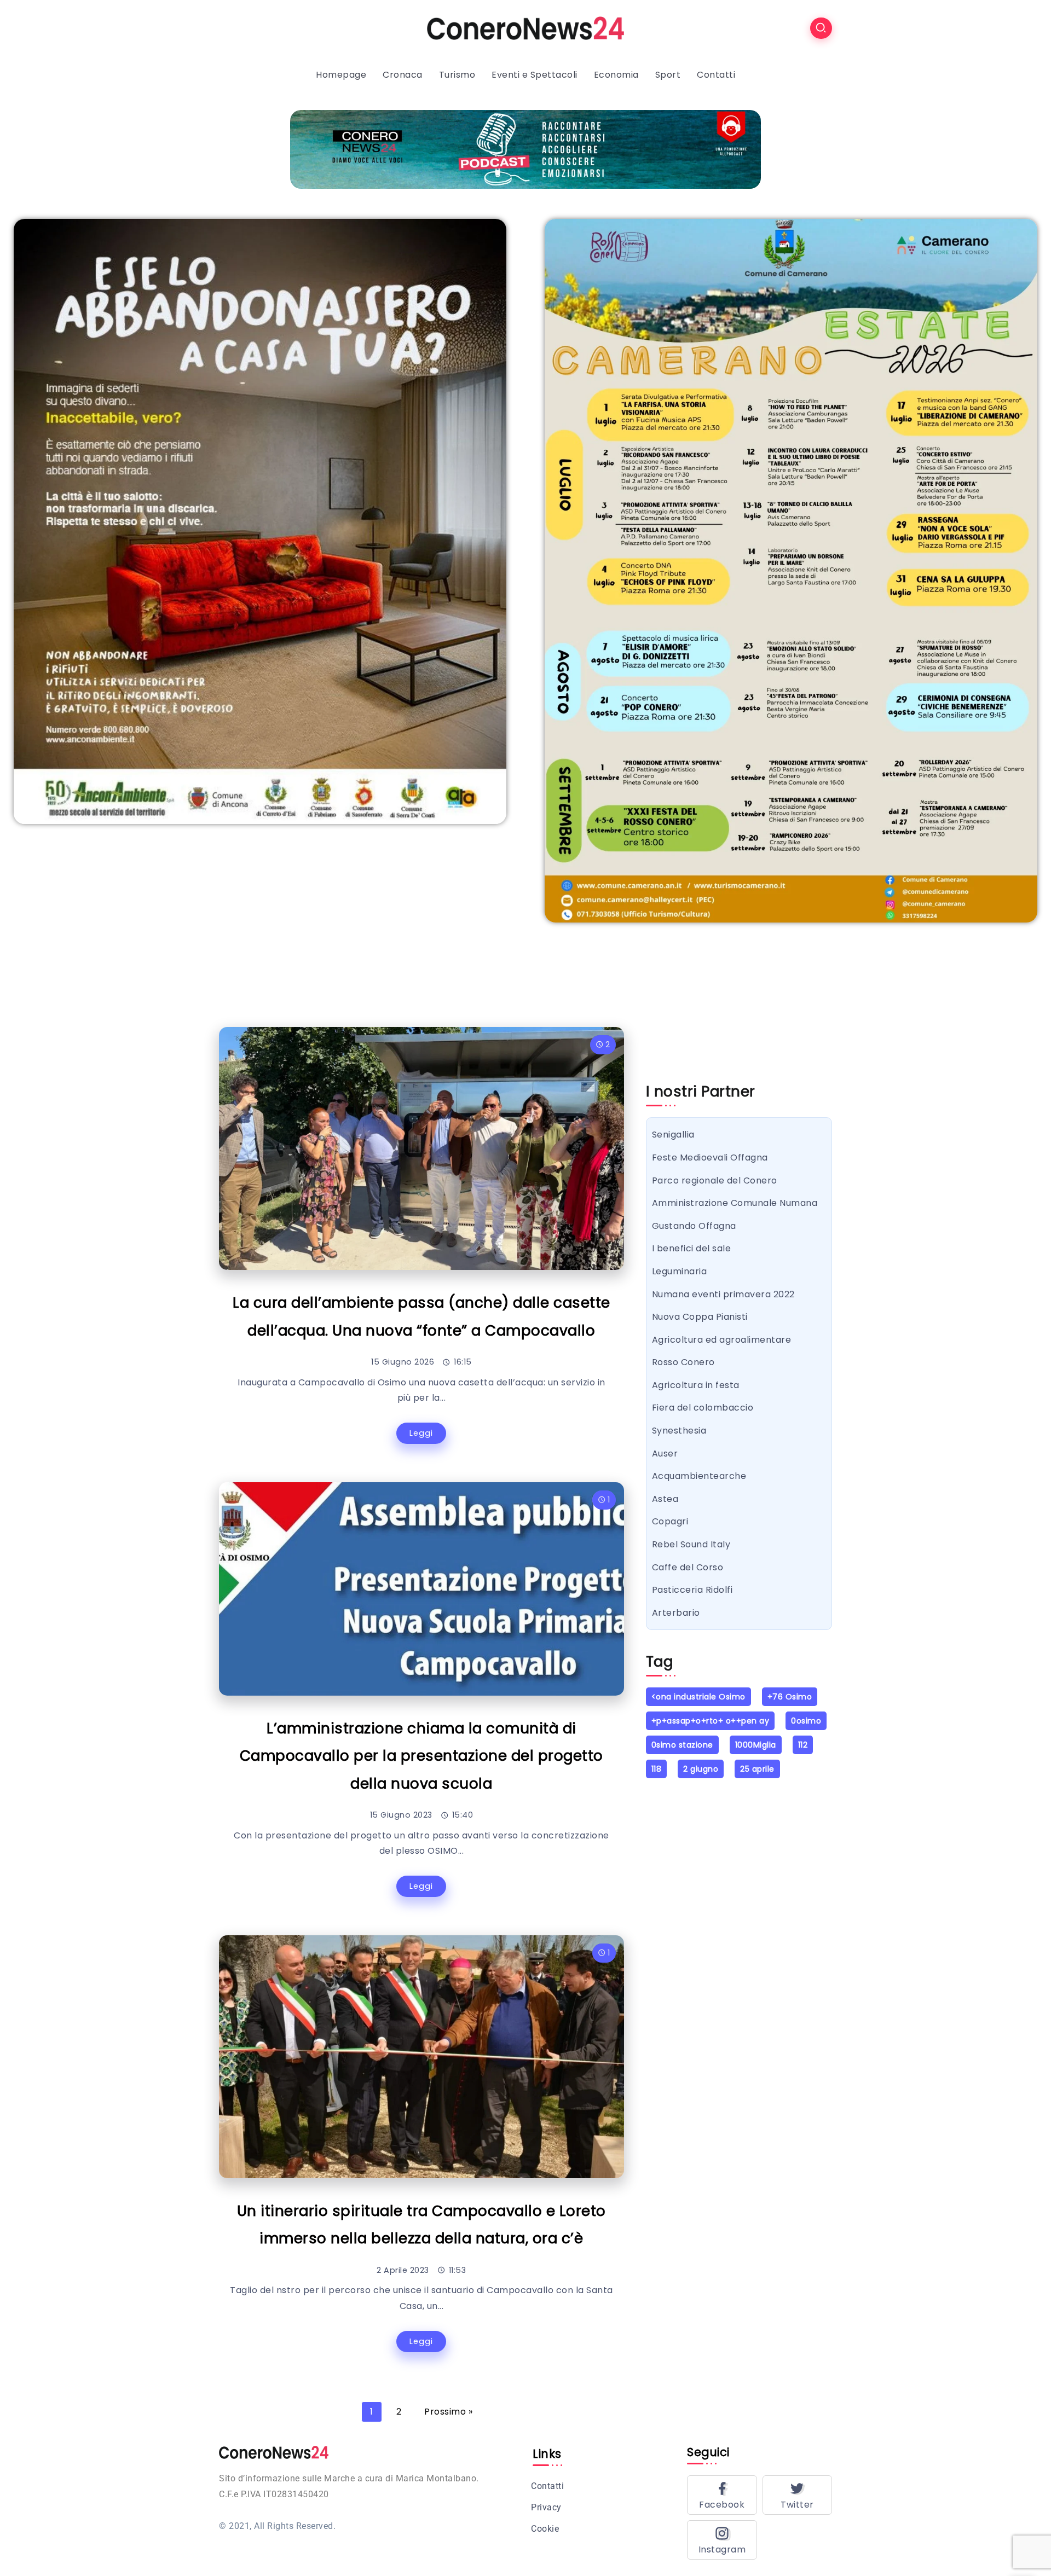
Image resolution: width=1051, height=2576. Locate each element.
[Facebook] (722, 2495)
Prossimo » (448, 2412)
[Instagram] (722, 2540)
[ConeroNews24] (525, 28)
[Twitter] (798, 2495)
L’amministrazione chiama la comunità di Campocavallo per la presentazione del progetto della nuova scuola (421, 1756)
